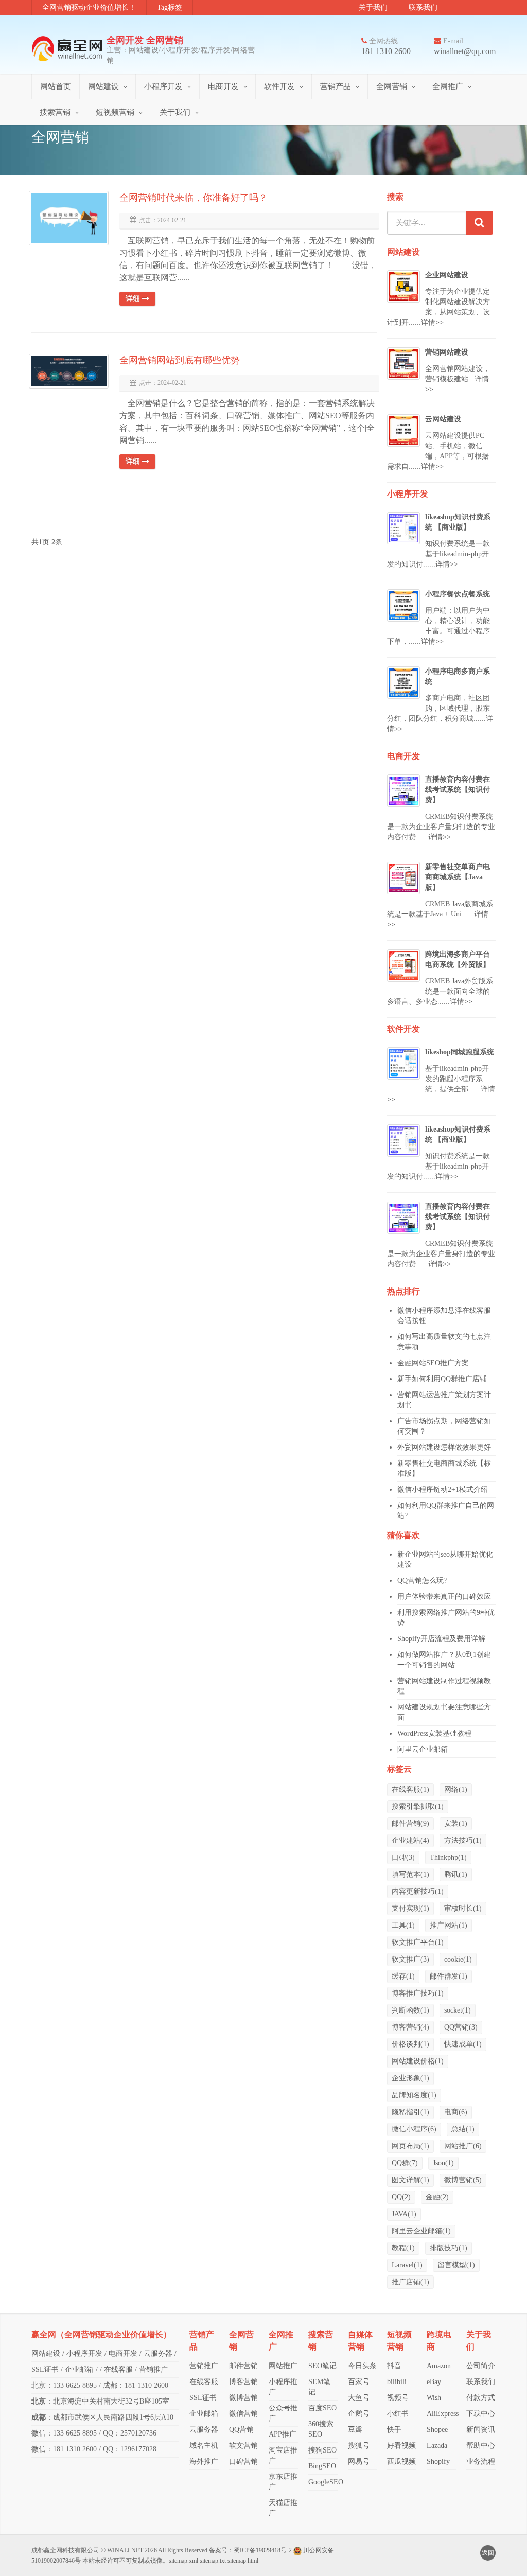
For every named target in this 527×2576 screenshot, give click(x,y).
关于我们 (373, 7)
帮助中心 (481, 2446)
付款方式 (481, 2398)
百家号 (359, 2382)
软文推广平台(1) (418, 1942)
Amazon (439, 2366)
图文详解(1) (410, 2180)
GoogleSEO (326, 2482)
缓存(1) (403, 1976)
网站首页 (56, 86)
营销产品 (336, 86)
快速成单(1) (463, 2044)
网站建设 (103, 86)
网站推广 (283, 2366)
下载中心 (481, 2414)
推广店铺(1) (410, 2282)
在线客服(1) (410, 1789)
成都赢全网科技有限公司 (65, 2550)
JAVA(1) (404, 2214)
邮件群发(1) (449, 1976)
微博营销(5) (463, 2180)
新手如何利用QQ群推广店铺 (442, 1379)
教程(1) (403, 2248)
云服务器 (158, 2353)
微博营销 (243, 2398)
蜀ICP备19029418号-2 (263, 2550)
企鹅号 (359, 2414)
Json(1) (443, 2163)
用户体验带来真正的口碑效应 (444, 1596)
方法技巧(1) (463, 1840)
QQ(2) (401, 2197)
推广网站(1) (449, 1925)
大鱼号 (359, 2398)
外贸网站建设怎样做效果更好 (444, 1447)
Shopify (438, 2462)
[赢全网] (69, 48)
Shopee (437, 2430)
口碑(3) (403, 1857)
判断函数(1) (410, 2010)
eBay (434, 2382)
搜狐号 (359, 2446)
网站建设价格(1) (418, 2061)
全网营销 (392, 86)
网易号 (359, 2462)
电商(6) (456, 2112)
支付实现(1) (410, 1908)
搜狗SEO (322, 2450)
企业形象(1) (410, 2078)
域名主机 (204, 2446)
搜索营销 (55, 112)
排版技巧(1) (449, 2248)
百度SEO (322, 2408)
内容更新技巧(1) (418, 1891)
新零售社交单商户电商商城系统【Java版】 (458, 877)
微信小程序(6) (414, 2129)
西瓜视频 (401, 2462)
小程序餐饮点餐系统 (458, 594)
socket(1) (458, 2010)
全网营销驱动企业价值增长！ (89, 7)
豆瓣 (355, 2430)
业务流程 (481, 2462)
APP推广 (283, 2434)
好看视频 (401, 2446)
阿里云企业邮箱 (423, 1749)
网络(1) (456, 1789)
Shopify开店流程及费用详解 (441, 1639)
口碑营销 (243, 2462)
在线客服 (118, 2369)
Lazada (437, 2446)
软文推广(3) (410, 1959)
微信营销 (243, 2414)
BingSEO (322, 2466)
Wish (434, 2398)
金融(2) (437, 2197)
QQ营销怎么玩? (422, 1581)
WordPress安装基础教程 (434, 1733)
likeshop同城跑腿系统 (460, 1052)
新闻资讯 (481, 2430)
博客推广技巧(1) (418, 1993)
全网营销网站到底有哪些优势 (180, 360)
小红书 (398, 2414)
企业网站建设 (447, 275)
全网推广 (448, 86)
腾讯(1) (456, 1874)
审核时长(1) (463, 1908)
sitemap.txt (213, 2561)
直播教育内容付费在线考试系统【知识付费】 (458, 790)
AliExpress (443, 2414)
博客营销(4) (410, 2027)
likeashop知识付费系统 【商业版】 (458, 522)
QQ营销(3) (461, 2027)
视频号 (398, 2398)
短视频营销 (115, 112)
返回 (488, 2553)
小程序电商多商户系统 (458, 676)
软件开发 (279, 86)
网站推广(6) (463, 2146)
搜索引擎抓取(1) (418, 1806)
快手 (394, 2430)
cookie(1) (458, 1959)
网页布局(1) (410, 2146)
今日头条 (362, 2366)
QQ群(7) (405, 2163)
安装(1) (456, 1823)
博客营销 (243, 2382)
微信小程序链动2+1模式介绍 (443, 1489)
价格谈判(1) (410, 2044)
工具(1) (403, 1925)
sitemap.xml (183, 2561)
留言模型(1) (456, 2265)
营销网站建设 (447, 352)
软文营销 (243, 2446)
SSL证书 (45, 2369)
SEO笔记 (322, 2366)
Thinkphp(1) (448, 1857)
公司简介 (481, 2366)
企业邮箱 (79, 2369)
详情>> (432, 322)
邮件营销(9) (410, 1823)
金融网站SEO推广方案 (433, 1363)
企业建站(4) (410, 1840)
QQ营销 (241, 2430)
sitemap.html (243, 2561)
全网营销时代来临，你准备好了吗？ (194, 198)
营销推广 (153, 2369)
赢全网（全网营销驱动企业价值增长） (101, 2334)
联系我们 (423, 7)
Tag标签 (170, 7)
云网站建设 (443, 419)
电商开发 (223, 86)
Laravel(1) (407, 2265)
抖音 (394, 2366)
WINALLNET (125, 2550)
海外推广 (204, 2462)
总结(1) (463, 2129)
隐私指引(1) (410, 2112)
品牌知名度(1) (414, 2095)
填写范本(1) (410, 1874)
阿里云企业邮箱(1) (421, 2231)
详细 (134, 299)
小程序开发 (163, 86)
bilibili (397, 2382)
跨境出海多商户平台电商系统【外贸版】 (458, 959)
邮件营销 (243, 2366)
